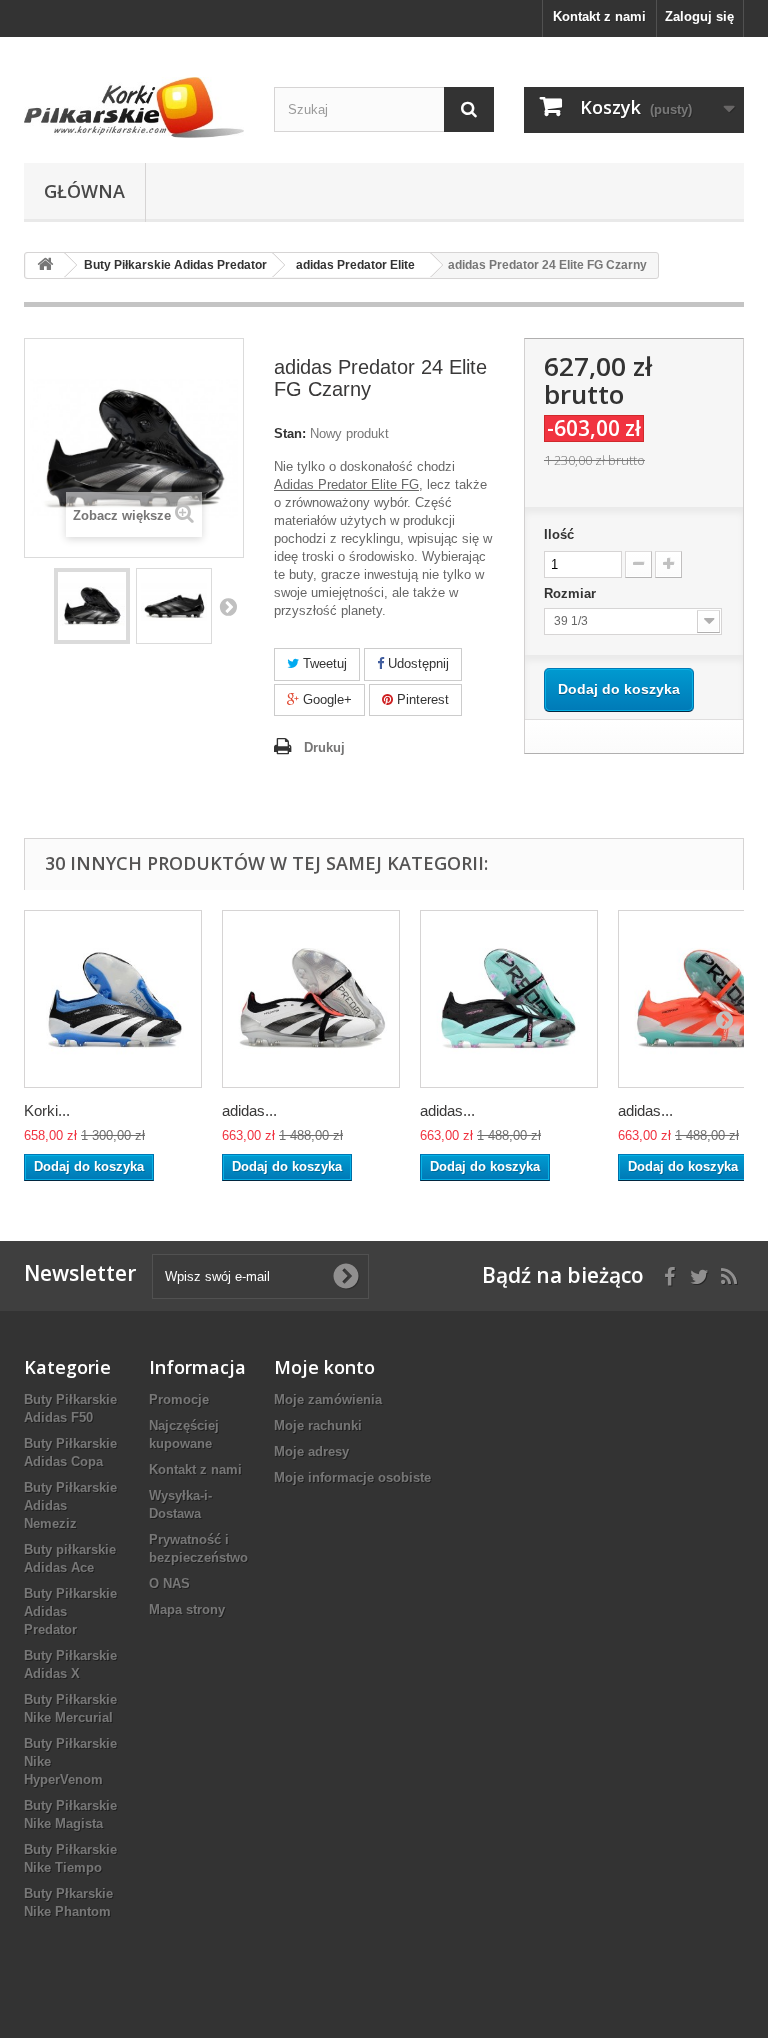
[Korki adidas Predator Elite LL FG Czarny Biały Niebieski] (113, 999)
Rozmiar (572, 593)
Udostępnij (416, 663)
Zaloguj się (699, 16)
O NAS (169, 1583)
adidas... (249, 1110)
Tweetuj (323, 663)
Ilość (559, 534)
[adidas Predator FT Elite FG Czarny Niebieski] (509, 999)
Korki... (47, 1110)
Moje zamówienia (328, 1399)
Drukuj (324, 747)
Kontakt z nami (599, 16)
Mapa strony (187, 1609)
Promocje (179, 1399)
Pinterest (421, 699)
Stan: (290, 433)
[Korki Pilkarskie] (134, 107)
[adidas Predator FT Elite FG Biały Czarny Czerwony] (311, 999)
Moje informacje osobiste (352, 1477)
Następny (228, 606)
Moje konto (324, 1367)
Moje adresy (311, 1451)
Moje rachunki (318, 1425)
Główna (84, 191)
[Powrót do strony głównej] (45, 265)
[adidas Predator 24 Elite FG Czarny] (92, 606)
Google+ (325, 699)
